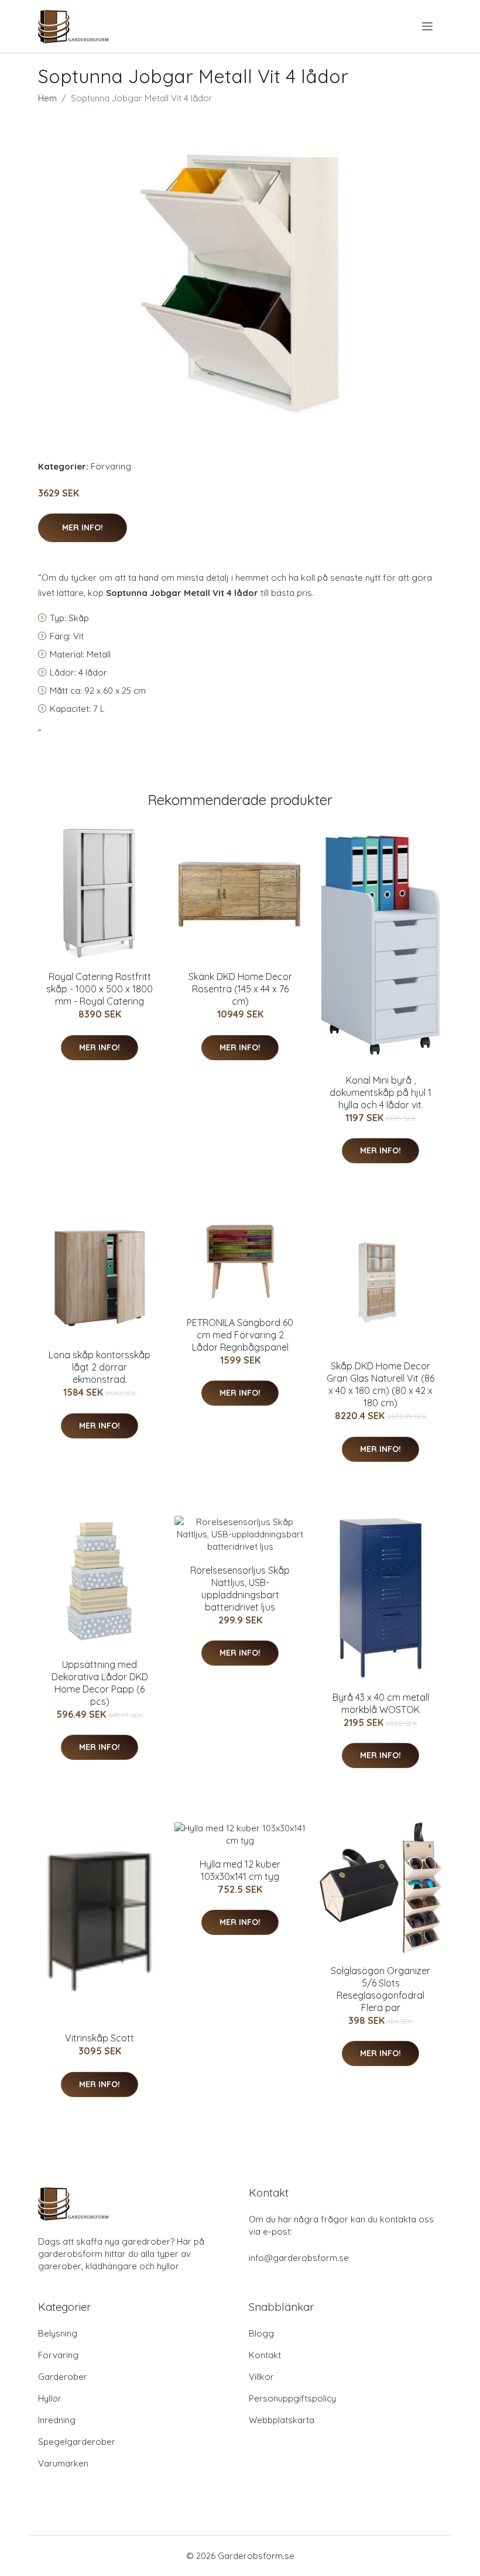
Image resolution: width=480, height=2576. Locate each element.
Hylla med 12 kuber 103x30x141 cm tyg (240, 1870)
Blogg (261, 2333)
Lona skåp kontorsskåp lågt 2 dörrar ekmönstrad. (100, 1367)
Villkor (261, 2377)
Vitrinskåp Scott (100, 2038)
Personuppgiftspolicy (292, 2398)
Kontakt (265, 2355)
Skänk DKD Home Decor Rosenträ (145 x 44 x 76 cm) (240, 989)
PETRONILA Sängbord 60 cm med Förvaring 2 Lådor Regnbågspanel (240, 1335)
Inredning (57, 2420)
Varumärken (63, 2463)
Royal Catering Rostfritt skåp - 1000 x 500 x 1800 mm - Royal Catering (100, 989)
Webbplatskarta (282, 2420)
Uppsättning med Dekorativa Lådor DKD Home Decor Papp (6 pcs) (100, 1683)
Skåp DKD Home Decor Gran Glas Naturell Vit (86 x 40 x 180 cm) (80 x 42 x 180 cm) (380, 1384)
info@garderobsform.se (299, 2258)
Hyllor (50, 2398)
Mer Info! (83, 527)
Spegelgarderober (77, 2442)
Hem (47, 98)
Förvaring (111, 466)
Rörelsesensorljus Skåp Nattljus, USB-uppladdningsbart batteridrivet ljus (240, 1589)
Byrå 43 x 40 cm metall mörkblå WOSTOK (381, 1703)
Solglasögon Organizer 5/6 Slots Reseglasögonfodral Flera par (380, 1989)
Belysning (58, 2333)
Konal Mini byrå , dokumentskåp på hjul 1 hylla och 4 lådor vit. (380, 1092)
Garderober (63, 2377)
